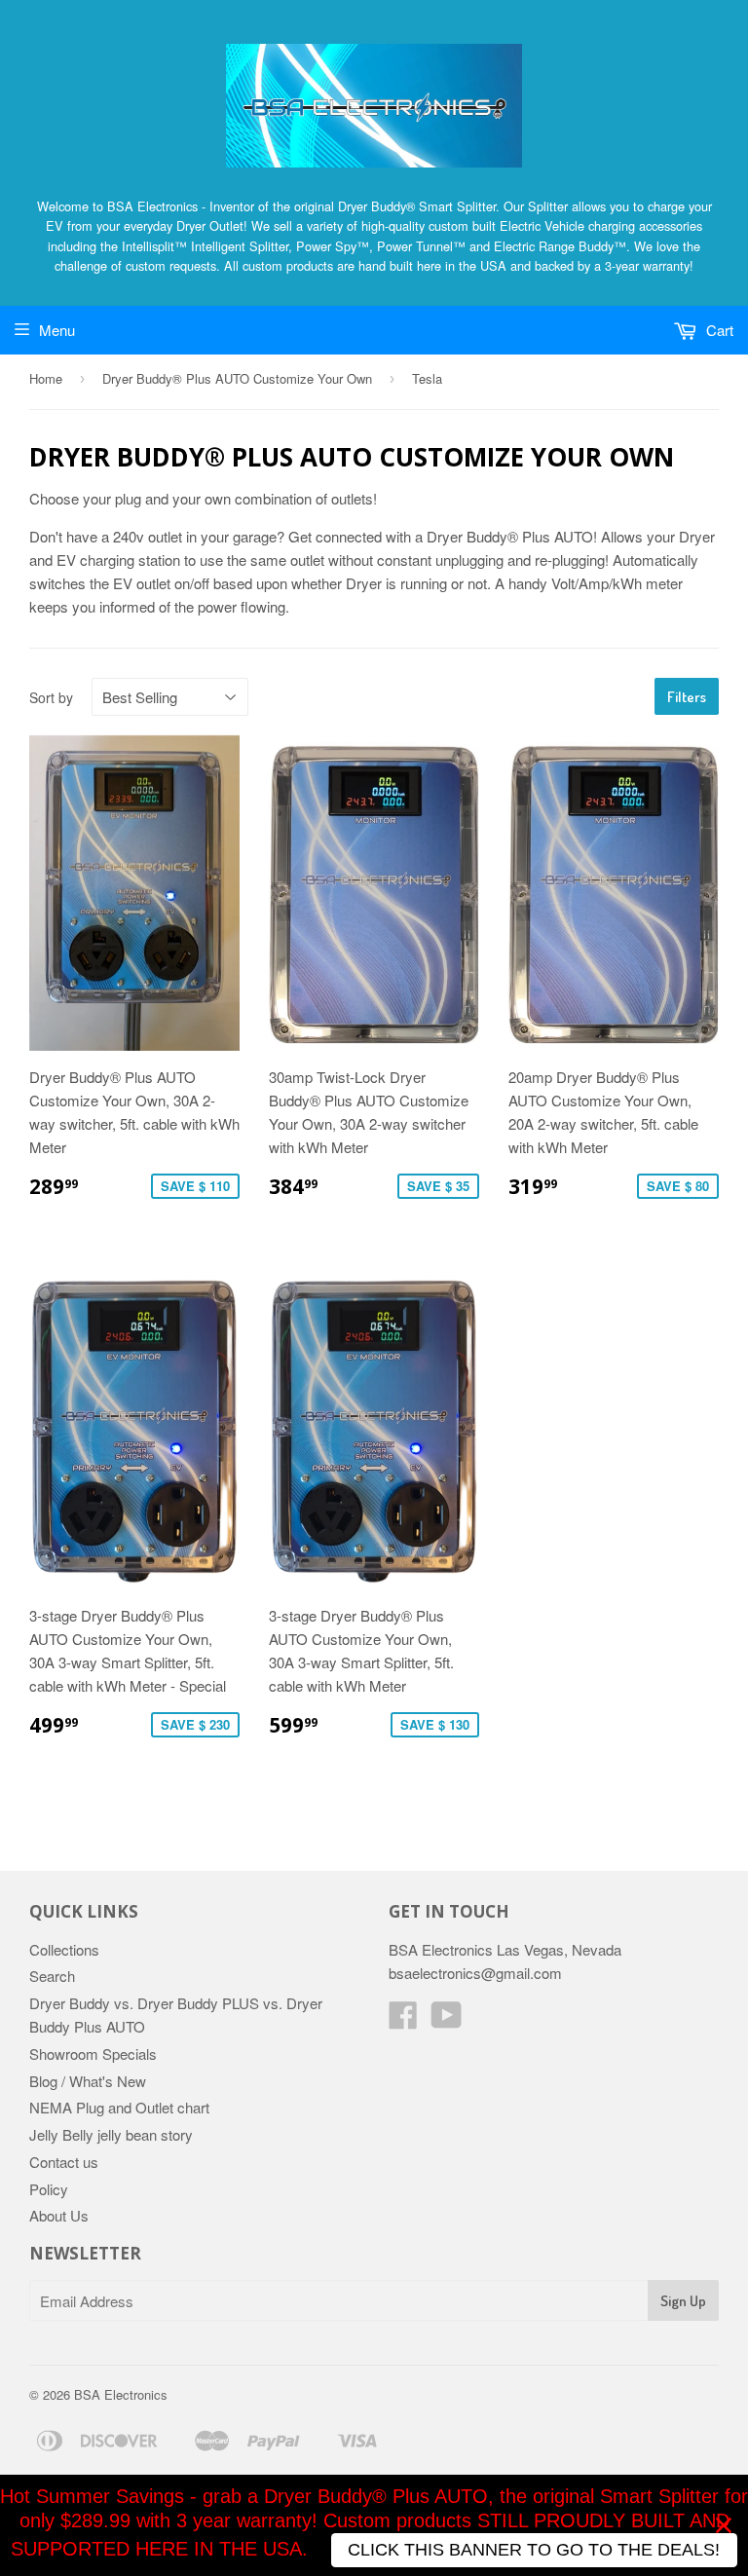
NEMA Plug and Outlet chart (119, 2107)
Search (52, 1976)
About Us (59, 2215)
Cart (718, 330)
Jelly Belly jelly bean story (111, 2134)
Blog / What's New (88, 2081)
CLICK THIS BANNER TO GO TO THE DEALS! (534, 2550)
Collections (64, 1949)
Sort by (51, 697)
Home (46, 378)
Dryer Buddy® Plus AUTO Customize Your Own (237, 378)
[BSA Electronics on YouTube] (447, 2020)
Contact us (64, 2162)
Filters (687, 697)
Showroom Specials (93, 2053)
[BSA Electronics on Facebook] (403, 2020)
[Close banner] (724, 2525)
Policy (49, 2189)
